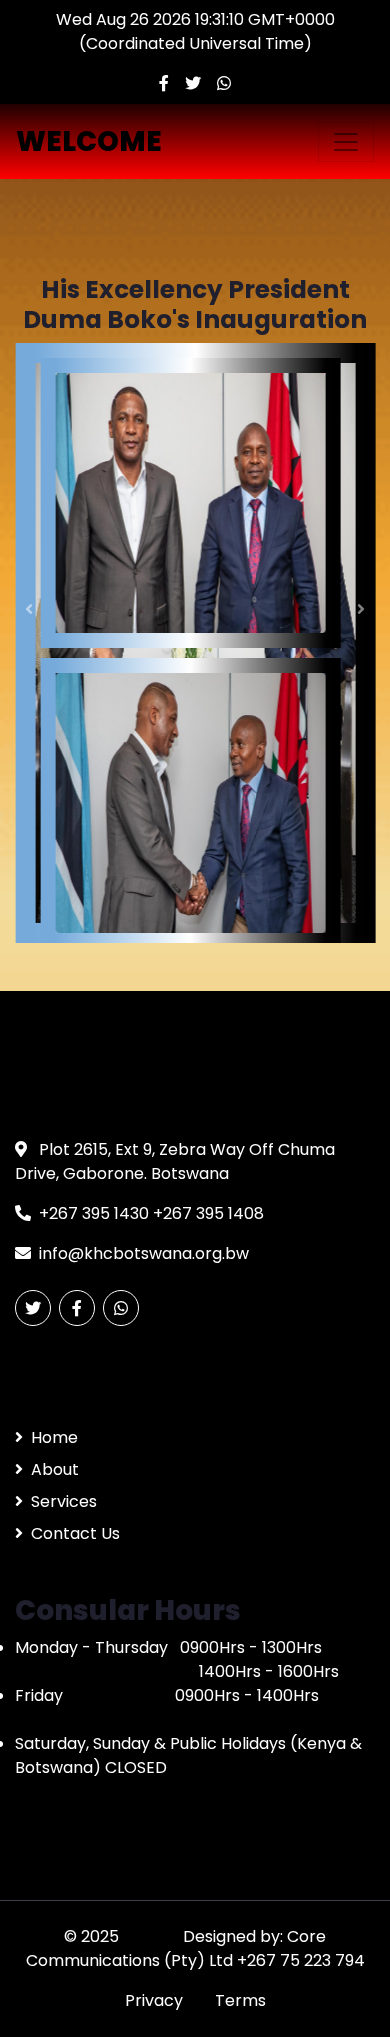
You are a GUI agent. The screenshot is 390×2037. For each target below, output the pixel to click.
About (55, 1469)
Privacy (154, 2000)
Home (54, 1437)
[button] (29, 608)
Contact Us (75, 1533)
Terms (240, 2000)
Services (64, 1501)
